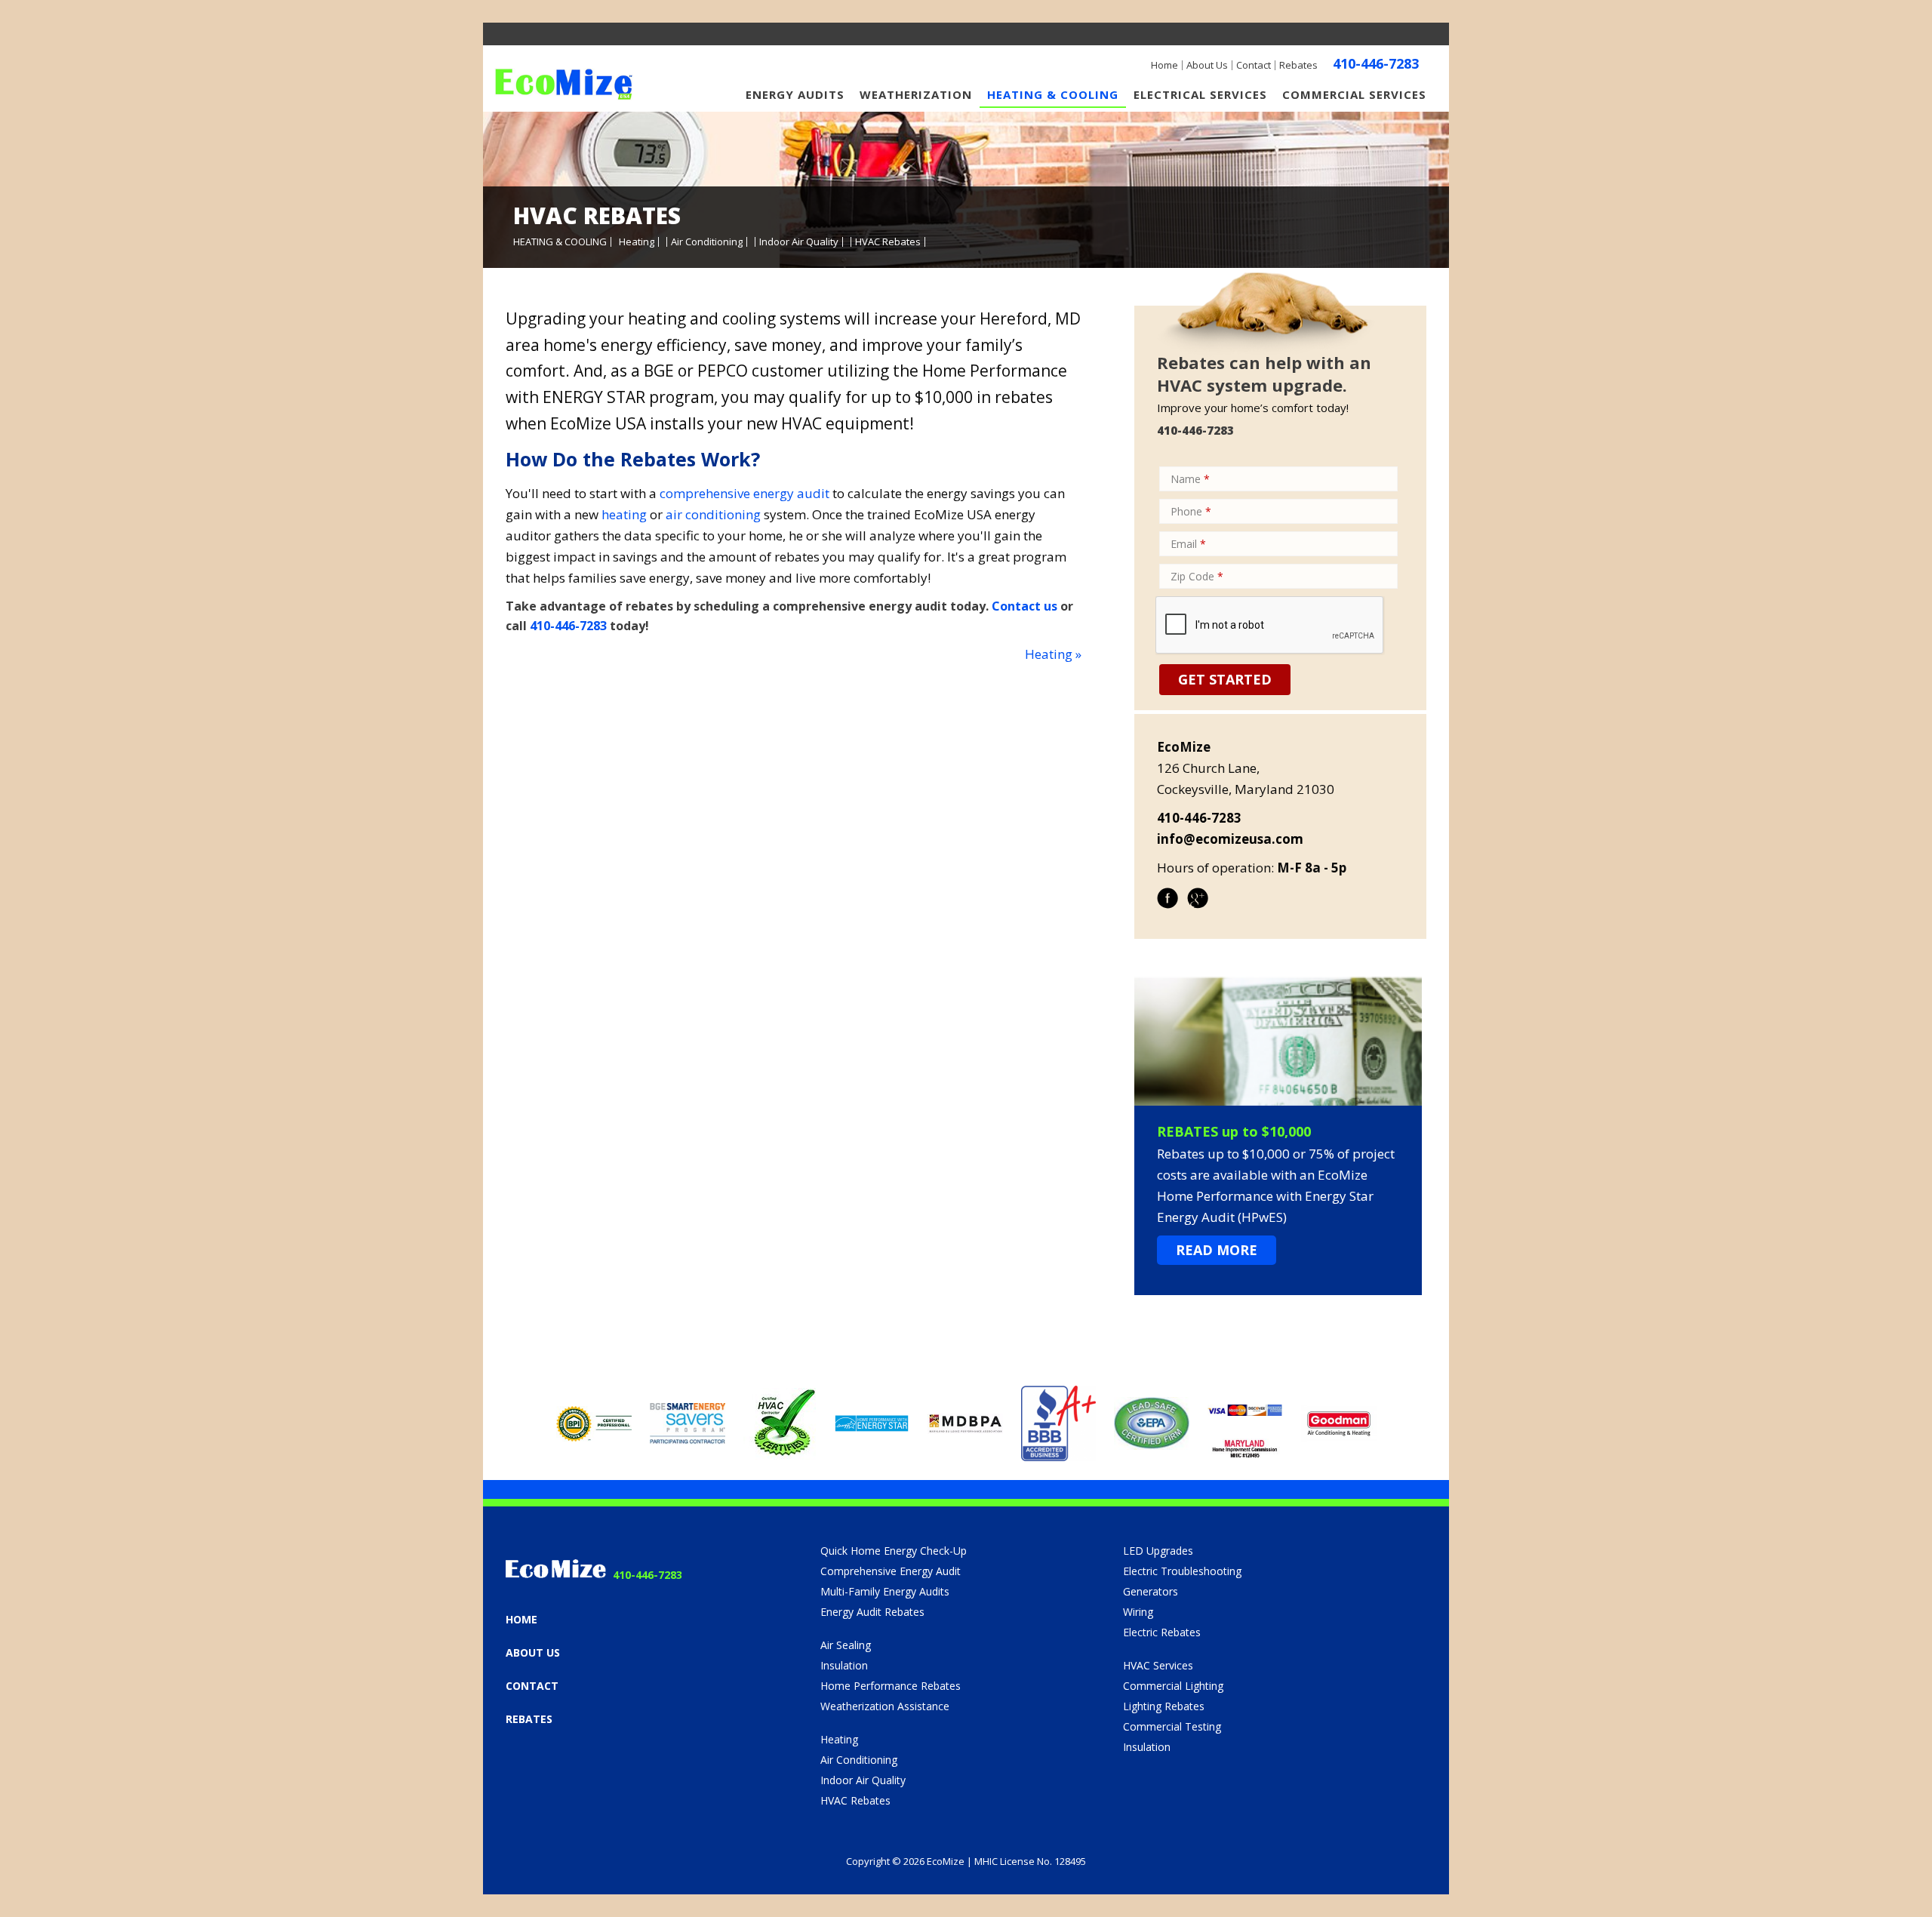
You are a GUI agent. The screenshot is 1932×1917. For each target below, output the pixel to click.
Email (1188, 544)
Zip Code (1197, 576)
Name (1190, 479)
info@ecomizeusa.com (1230, 839)
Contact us (1024, 606)
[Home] (564, 88)
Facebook (1168, 907)
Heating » (1053, 654)
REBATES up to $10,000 (1234, 1131)
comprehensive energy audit (744, 493)
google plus (1198, 907)
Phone (1191, 511)
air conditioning (713, 514)
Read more (1217, 1250)
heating (624, 514)
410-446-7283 (1376, 63)
